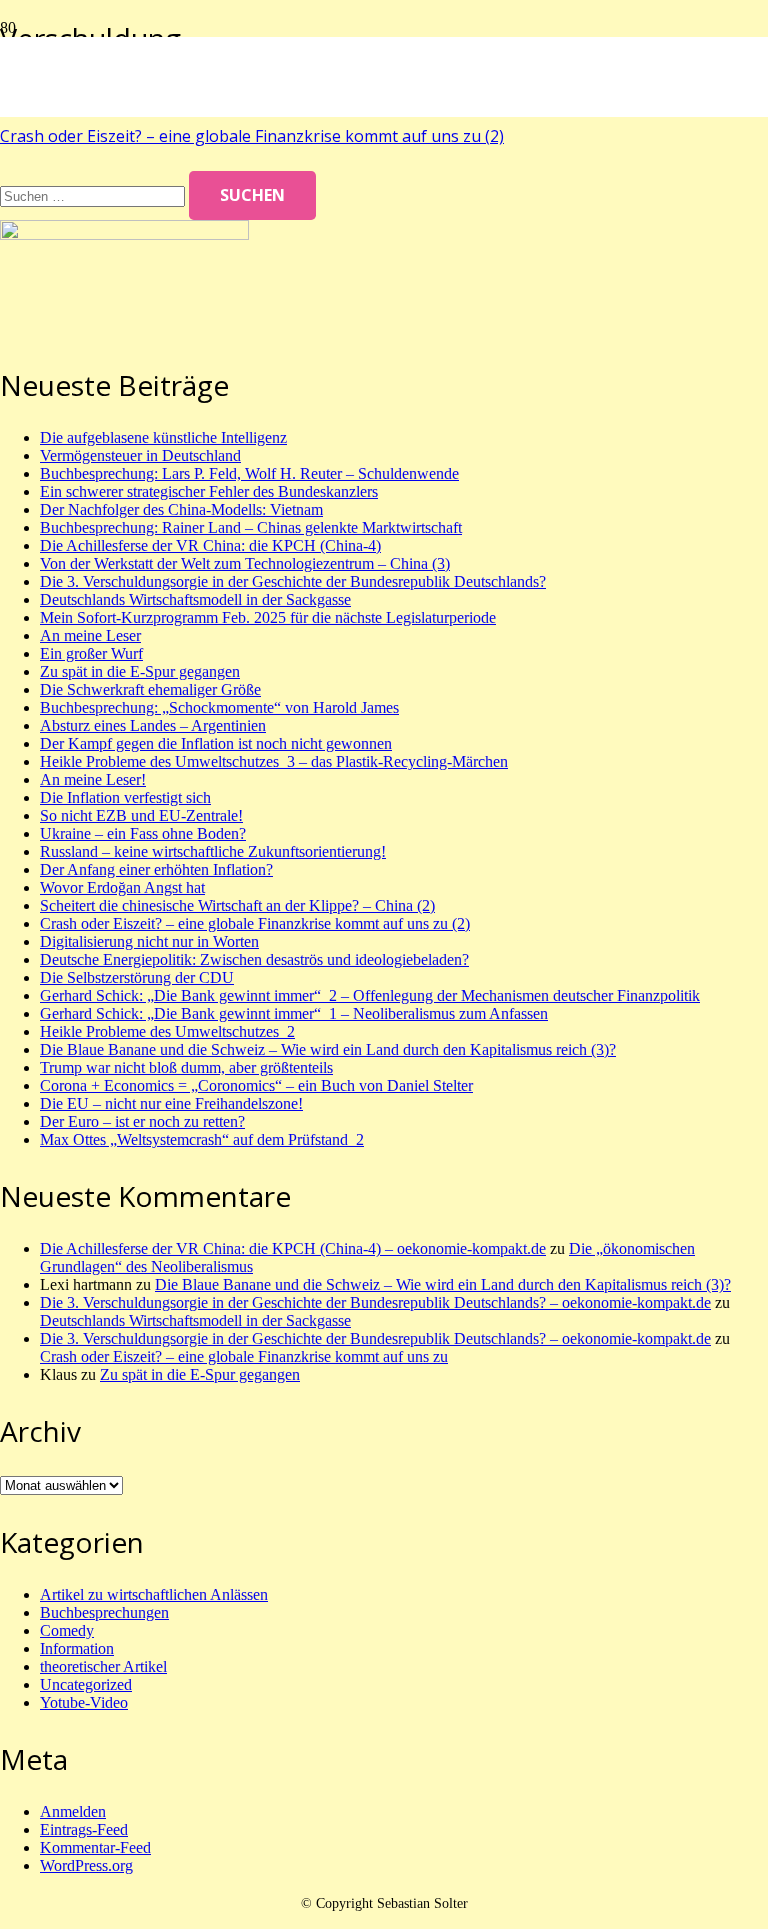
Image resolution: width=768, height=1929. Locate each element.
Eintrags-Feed (84, 1829)
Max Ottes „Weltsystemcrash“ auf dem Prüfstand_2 (202, 1139)
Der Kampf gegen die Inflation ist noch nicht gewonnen (216, 743)
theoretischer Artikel (103, 1666)
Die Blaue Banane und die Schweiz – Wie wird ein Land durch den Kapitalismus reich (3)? (328, 1049)
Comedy (67, 1630)
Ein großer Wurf (91, 653)
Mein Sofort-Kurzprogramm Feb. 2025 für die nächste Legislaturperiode (268, 617)
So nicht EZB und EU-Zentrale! (141, 815)
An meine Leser (90, 635)
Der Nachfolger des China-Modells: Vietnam (181, 509)
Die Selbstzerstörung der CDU (137, 977)
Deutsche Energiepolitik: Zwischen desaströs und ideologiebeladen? (254, 959)
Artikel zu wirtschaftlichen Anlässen (154, 1594)
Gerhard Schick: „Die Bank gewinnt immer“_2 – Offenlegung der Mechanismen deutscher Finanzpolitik (370, 995)
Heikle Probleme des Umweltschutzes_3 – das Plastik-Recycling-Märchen (274, 761)
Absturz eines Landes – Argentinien (153, 725)
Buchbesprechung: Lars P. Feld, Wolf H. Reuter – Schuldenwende (249, 473)
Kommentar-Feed (95, 1847)
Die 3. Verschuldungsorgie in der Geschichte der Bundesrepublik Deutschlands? (293, 581)
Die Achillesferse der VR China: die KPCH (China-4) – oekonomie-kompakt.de (293, 1248)
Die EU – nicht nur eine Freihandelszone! (171, 1103)
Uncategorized (86, 1684)
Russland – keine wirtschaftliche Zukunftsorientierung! (213, 851)
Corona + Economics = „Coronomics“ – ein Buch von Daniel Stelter (256, 1085)
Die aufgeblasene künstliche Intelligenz (163, 437)
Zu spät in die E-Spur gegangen (140, 671)
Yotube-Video (84, 1702)
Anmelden (73, 1811)
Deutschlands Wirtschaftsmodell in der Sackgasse (195, 599)
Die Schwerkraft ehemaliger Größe (150, 689)
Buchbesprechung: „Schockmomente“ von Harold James (219, 707)
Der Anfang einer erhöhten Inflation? (156, 869)
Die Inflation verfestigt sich (125, 797)
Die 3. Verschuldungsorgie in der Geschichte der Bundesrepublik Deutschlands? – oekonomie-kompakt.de (375, 1302)
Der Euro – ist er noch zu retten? (142, 1121)
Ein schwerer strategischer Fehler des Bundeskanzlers (209, 491)
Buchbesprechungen (104, 1612)
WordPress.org (86, 1865)
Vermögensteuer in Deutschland (140, 455)
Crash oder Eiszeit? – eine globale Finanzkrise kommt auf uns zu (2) (252, 136)
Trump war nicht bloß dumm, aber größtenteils (186, 1067)
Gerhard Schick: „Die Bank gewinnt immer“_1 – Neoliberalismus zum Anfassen (294, 1013)
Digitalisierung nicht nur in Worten (149, 941)
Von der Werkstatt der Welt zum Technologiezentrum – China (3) (245, 563)
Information (77, 1648)
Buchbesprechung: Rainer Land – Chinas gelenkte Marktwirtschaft (251, 527)
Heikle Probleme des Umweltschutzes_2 (167, 1031)
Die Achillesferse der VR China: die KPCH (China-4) (210, 545)
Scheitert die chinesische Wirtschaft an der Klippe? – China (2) (237, 905)
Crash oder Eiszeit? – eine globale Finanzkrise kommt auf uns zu (244, 1356)
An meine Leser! (93, 779)
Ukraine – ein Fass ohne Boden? (143, 833)
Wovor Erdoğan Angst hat (122, 887)
